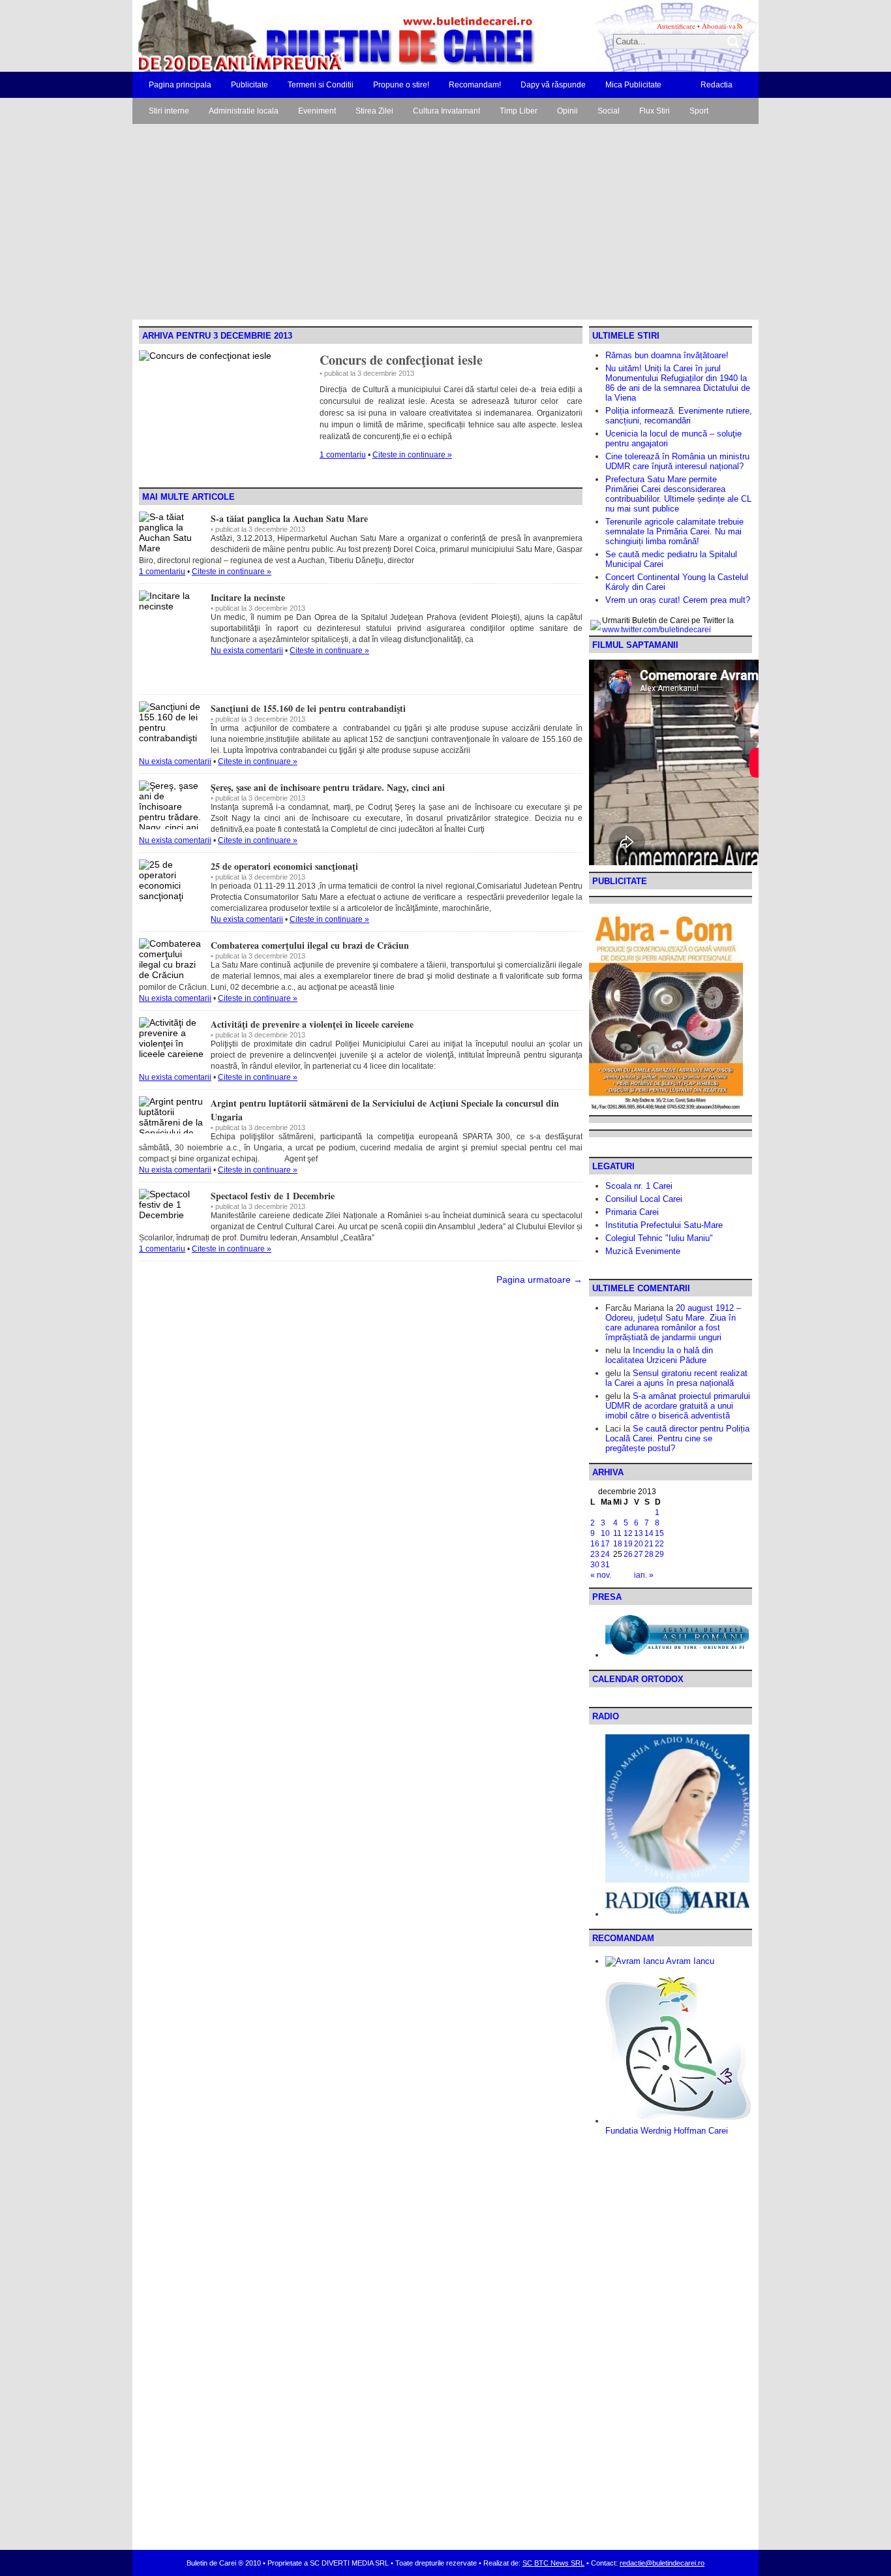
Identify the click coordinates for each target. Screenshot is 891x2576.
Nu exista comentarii (247, 651)
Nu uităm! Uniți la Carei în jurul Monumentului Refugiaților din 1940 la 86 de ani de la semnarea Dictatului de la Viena (678, 383)
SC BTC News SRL (553, 2563)
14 (649, 1533)
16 (595, 1544)
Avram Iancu (689, 1961)
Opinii (567, 111)
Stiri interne (169, 111)
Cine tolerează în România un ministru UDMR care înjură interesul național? (677, 461)
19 (628, 1544)
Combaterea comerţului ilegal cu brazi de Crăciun (310, 945)
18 (618, 1544)
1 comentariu (343, 455)
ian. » (644, 1575)
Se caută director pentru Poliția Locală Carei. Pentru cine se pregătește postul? (677, 1438)
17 (605, 1544)
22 (659, 1544)
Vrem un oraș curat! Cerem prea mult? (678, 600)
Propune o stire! (401, 85)
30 (595, 1565)
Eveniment (317, 111)
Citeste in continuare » (412, 455)
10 (605, 1533)
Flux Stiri (655, 111)
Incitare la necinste (248, 597)
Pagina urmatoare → (539, 1280)
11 (617, 1533)
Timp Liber (519, 111)
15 (659, 1533)
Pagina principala (180, 85)
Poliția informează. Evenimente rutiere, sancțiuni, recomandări (679, 416)
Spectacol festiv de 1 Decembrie (273, 1196)
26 (628, 1554)
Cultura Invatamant (446, 111)
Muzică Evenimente (643, 1251)
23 (595, 1554)
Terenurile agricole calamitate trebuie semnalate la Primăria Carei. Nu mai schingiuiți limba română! (674, 531)
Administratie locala (244, 111)
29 (659, 1554)
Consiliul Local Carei (644, 1199)
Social (609, 111)
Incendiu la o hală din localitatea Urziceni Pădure (659, 1355)
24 (605, 1554)
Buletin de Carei (299, 36)
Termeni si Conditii (321, 85)
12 (628, 1533)
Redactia (717, 85)
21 (649, 1544)
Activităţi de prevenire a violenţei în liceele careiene (312, 1024)
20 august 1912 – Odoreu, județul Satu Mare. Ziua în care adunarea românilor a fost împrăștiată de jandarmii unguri (673, 1323)
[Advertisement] (445, 222)
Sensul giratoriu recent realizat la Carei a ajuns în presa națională (676, 1378)
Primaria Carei (632, 1212)
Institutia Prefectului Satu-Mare (664, 1225)
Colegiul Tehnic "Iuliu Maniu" (659, 1238)
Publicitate (249, 85)
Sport (699, 111)
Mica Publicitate (633, 85)
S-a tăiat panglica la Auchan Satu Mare (289, 518)
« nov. (601, 1575)
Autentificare (676, 26)
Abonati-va (719, 26)
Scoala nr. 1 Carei (639, 1186)
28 (649, 1554)
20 (639, 1544)
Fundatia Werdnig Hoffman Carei (667, 2131)
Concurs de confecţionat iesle (401, 360)
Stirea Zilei (374, 111)
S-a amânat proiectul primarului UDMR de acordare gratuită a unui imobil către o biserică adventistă (678, 1406)
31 (605, 1565)
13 (639, 1533)
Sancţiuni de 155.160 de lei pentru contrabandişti (308, 708)
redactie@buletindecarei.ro (662, 2563)
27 (639, 1554)
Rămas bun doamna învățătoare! (667, 355)
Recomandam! (475, 85)
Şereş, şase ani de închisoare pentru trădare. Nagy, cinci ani (328, 787)
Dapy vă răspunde (553, 85)
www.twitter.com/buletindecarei (657, 630)
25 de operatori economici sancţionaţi (284, 866)
